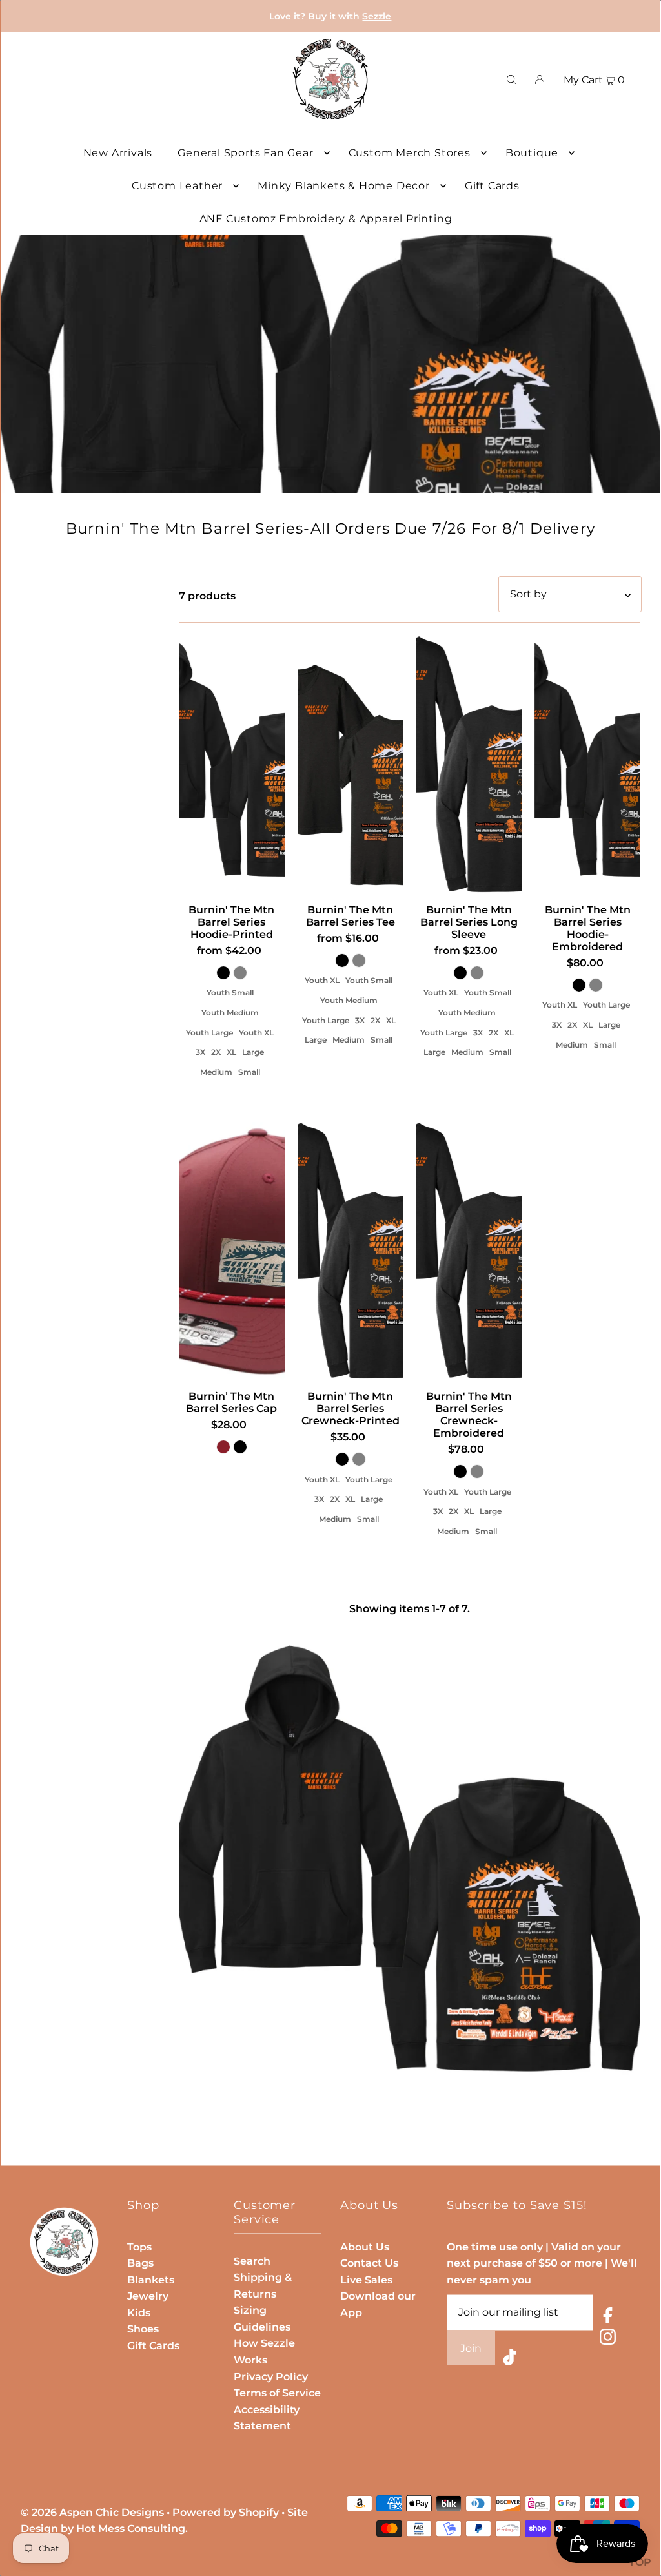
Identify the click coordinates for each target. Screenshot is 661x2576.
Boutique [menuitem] (532, 153)
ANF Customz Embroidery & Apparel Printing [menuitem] (326, 219)
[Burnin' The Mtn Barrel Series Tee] (351, 765)
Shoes (143, 2329)
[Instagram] (608, 2339)
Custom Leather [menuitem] (177, 186)
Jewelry (148, 2296)
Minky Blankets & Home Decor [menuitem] (344, 186)
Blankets (151, 2280)
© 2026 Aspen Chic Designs (92, 2512)
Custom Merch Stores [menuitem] (410, 153)
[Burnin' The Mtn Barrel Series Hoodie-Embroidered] (587, 765)
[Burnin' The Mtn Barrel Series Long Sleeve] (469, 765)
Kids (139, 2313)
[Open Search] (511, 79)
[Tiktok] (510, 2360)
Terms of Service (277, 2393)
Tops (139, 2247)
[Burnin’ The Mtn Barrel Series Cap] (232, 1251)
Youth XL (256, 1033)
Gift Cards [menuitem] (492, 186)
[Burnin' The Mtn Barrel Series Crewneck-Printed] (351, 1251)
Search (252, 2261)
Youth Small (230, 992)
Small (249, 1072)
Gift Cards (153, 2346)
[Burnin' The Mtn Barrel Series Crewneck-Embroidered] (469, 1251)
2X (216, 1052)
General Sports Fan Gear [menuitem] (245, 153)
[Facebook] (608, 2318)
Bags (140, 2263)
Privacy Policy (271, 2377)
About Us (365, 2247)
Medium (216, 1072)
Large (253, 1052)
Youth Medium (230, 1013)
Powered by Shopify (226, 2512)
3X (200, 1052)
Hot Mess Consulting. (132, 2529)
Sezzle (377, 16)
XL (231, 1052)
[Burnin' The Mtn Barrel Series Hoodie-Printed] (232, 765)
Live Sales (366, 2280)
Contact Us (369, 2263)
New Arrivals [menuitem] (118, 153)
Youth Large (209, 1033)
